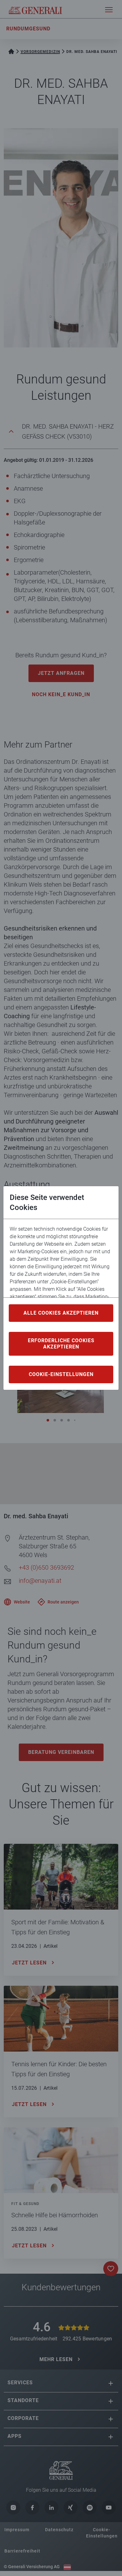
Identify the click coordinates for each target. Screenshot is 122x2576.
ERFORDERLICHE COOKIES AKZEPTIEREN (61, 1344)
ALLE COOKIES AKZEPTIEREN (61, 1313)
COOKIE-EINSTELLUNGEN (61, 1374)
